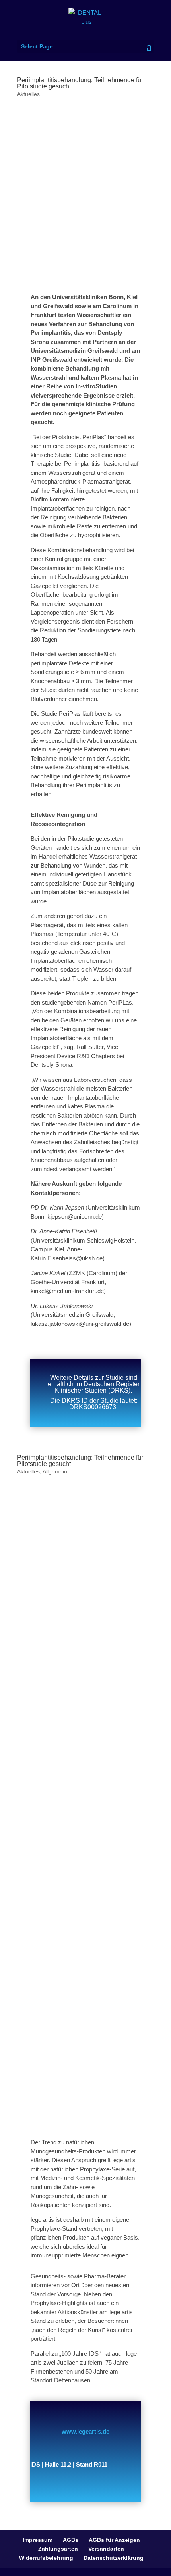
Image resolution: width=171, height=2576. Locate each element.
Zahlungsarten (58, 2549)
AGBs (71, 2540)
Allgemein (55, 1471)
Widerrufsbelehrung (46, 2558)
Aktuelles (28, 94)
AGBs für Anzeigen (114, 2540)
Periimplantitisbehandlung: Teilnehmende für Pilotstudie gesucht (80, 83)
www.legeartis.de (85, 2431)
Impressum (38, 2540)
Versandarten (106, 2549)
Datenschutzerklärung (114, 2558)
